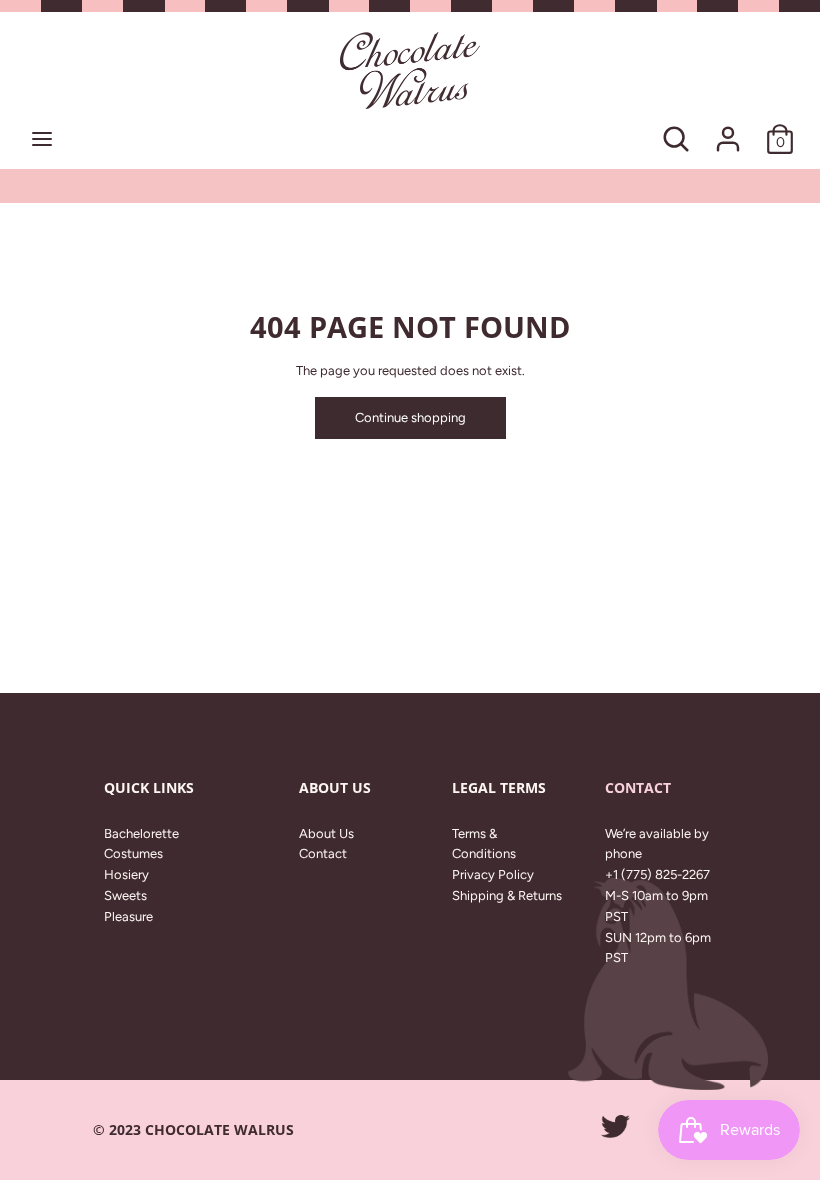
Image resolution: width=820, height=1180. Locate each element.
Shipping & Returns (507, 895)
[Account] (728, 128)
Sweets (125, 895)
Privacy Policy (493, 874)
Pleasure (128, 916)
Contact (323, 853)
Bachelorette (141, 833)
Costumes (133, 853)
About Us (326, 833)
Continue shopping (410, 417)
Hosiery (126, 874)
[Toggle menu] (42, 138)
